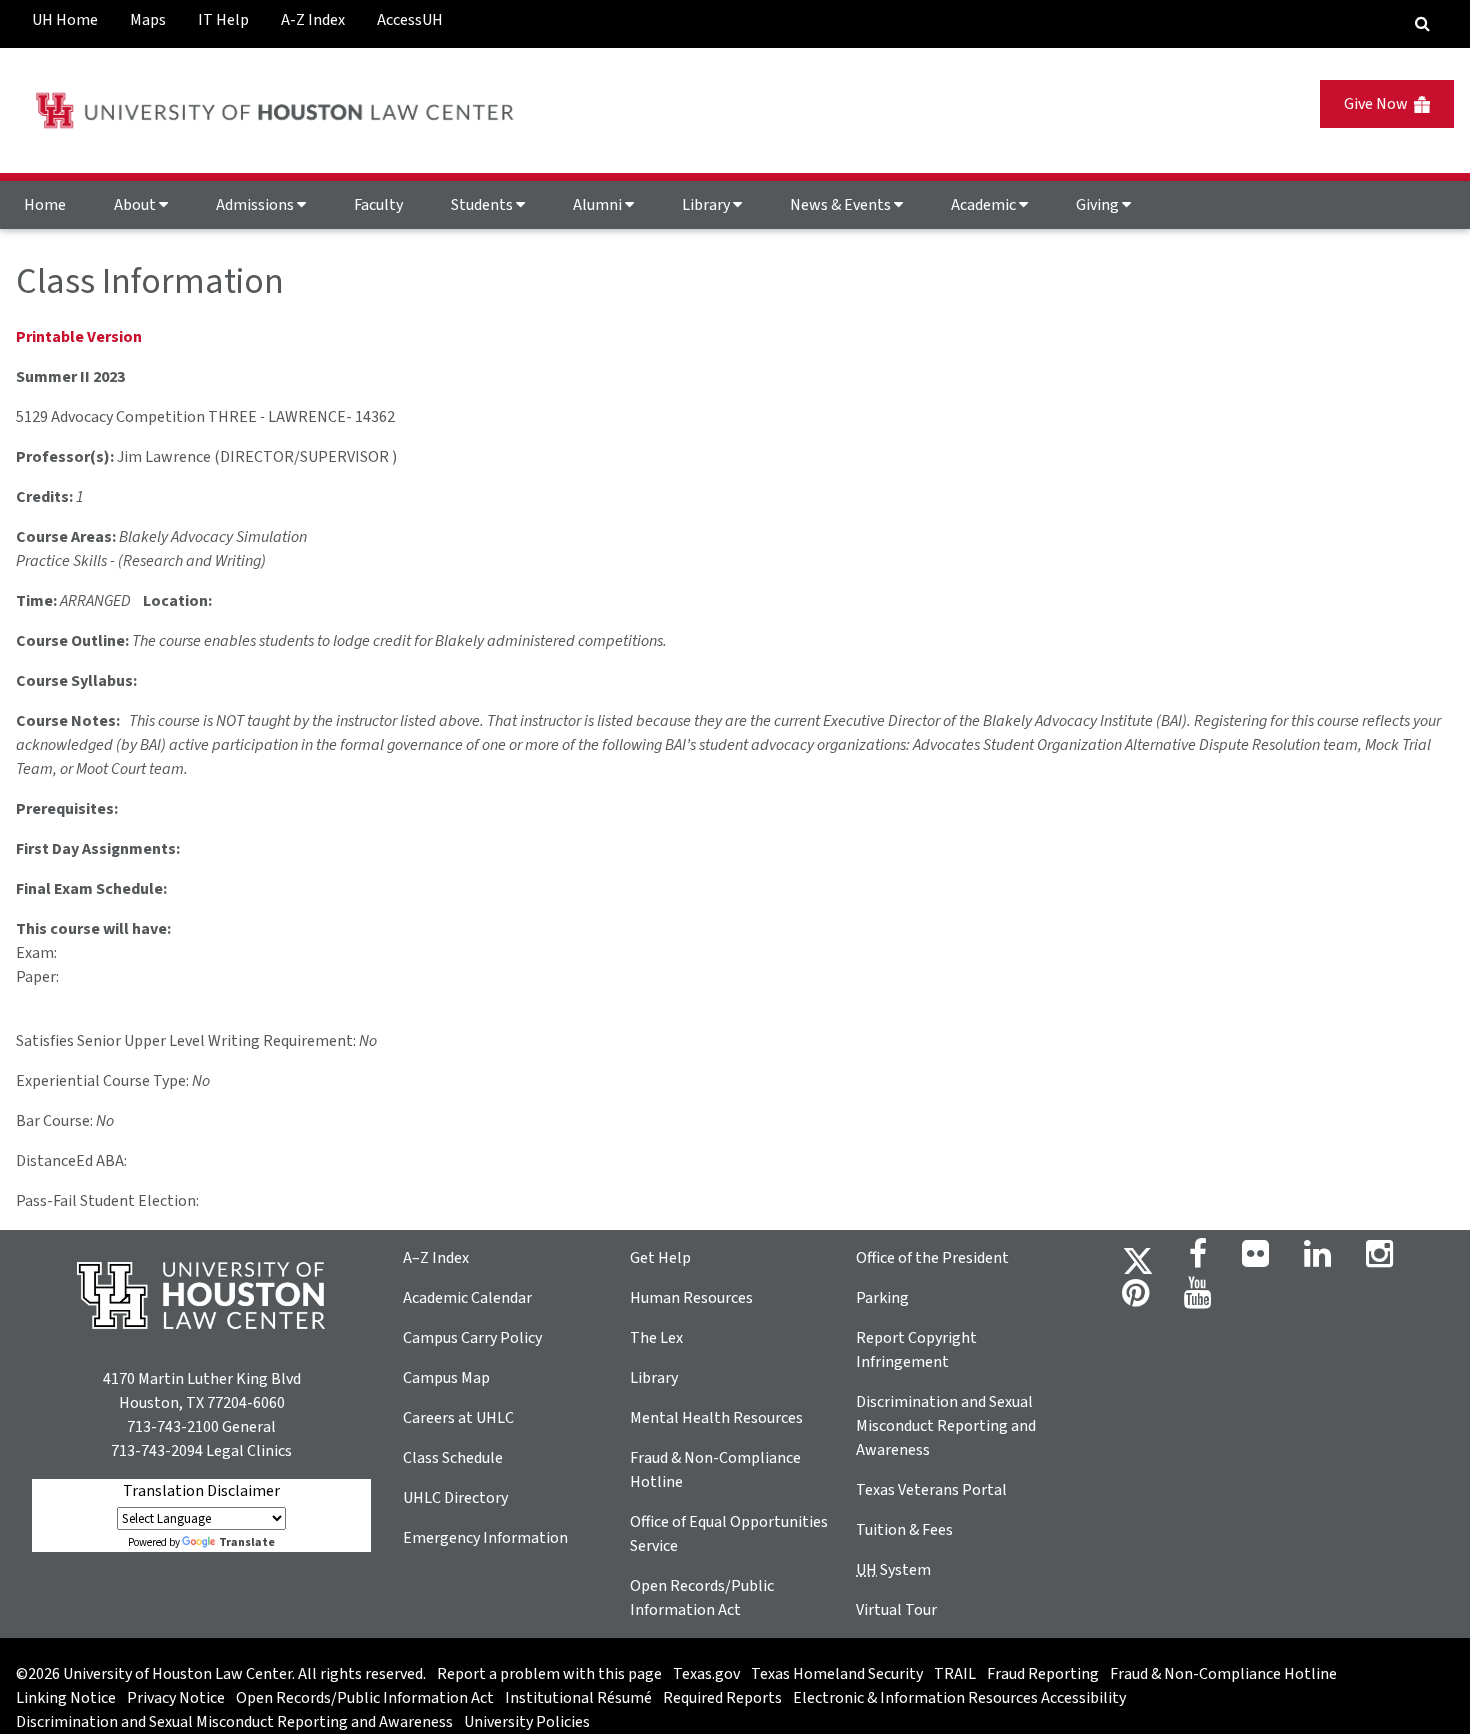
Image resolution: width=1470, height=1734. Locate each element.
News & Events (842, 205)
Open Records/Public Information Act (365, 1698)
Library (707, 205)
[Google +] (1255, 1260)
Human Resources (691, 1298)
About (136, 205)
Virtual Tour (896, 1610)
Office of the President (932, 1258)
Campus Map (446, 1378)
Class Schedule (453, 1458)
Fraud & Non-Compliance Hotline (1223, 1674)
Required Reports (722, 1698)
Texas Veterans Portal (931, 1490)
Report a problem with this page (549, 1674)
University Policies (527, 1722)
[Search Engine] (1422, 24)
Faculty (378, 205)
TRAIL (955, 1674)
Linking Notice (66, 1698)
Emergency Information (485, 1538)
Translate (247, 1542)
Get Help (660, 1258)
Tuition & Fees (904, 1530)
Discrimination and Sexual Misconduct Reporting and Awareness (946, 1426)
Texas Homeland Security (837, 1674)
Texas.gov (706, 1674)
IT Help (223, 20)
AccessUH (410, 20)
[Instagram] (1379, 1260)
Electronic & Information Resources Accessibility (959, 1698)
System (893, 1570)
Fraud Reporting (1043, 1674)
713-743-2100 (173, 1427)
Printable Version (79, 337)
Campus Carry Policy (472, 1338)
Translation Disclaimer (201, 1491)
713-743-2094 (157, 1451)
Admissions (256, 205)
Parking (882, 1298)
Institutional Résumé (578, 1698)
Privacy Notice (176, 1698)
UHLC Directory (455, 1498)
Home (45, 205)
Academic (985, 205)
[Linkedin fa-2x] (1317, 1260)
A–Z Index (436, 1258)
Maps (148, 20)
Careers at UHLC (458, 1418)
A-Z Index (313, 20)
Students (483, 205)
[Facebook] (1198, 1260)
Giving (1099, 205)
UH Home (65, 20)
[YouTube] (1197, 1299)
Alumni (599, 205)
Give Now (1379, 104)
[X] (1138, 1260)
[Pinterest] (1135, 1299)
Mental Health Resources (716, 1418)
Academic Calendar (467, 1298)
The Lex (656, 1338)
